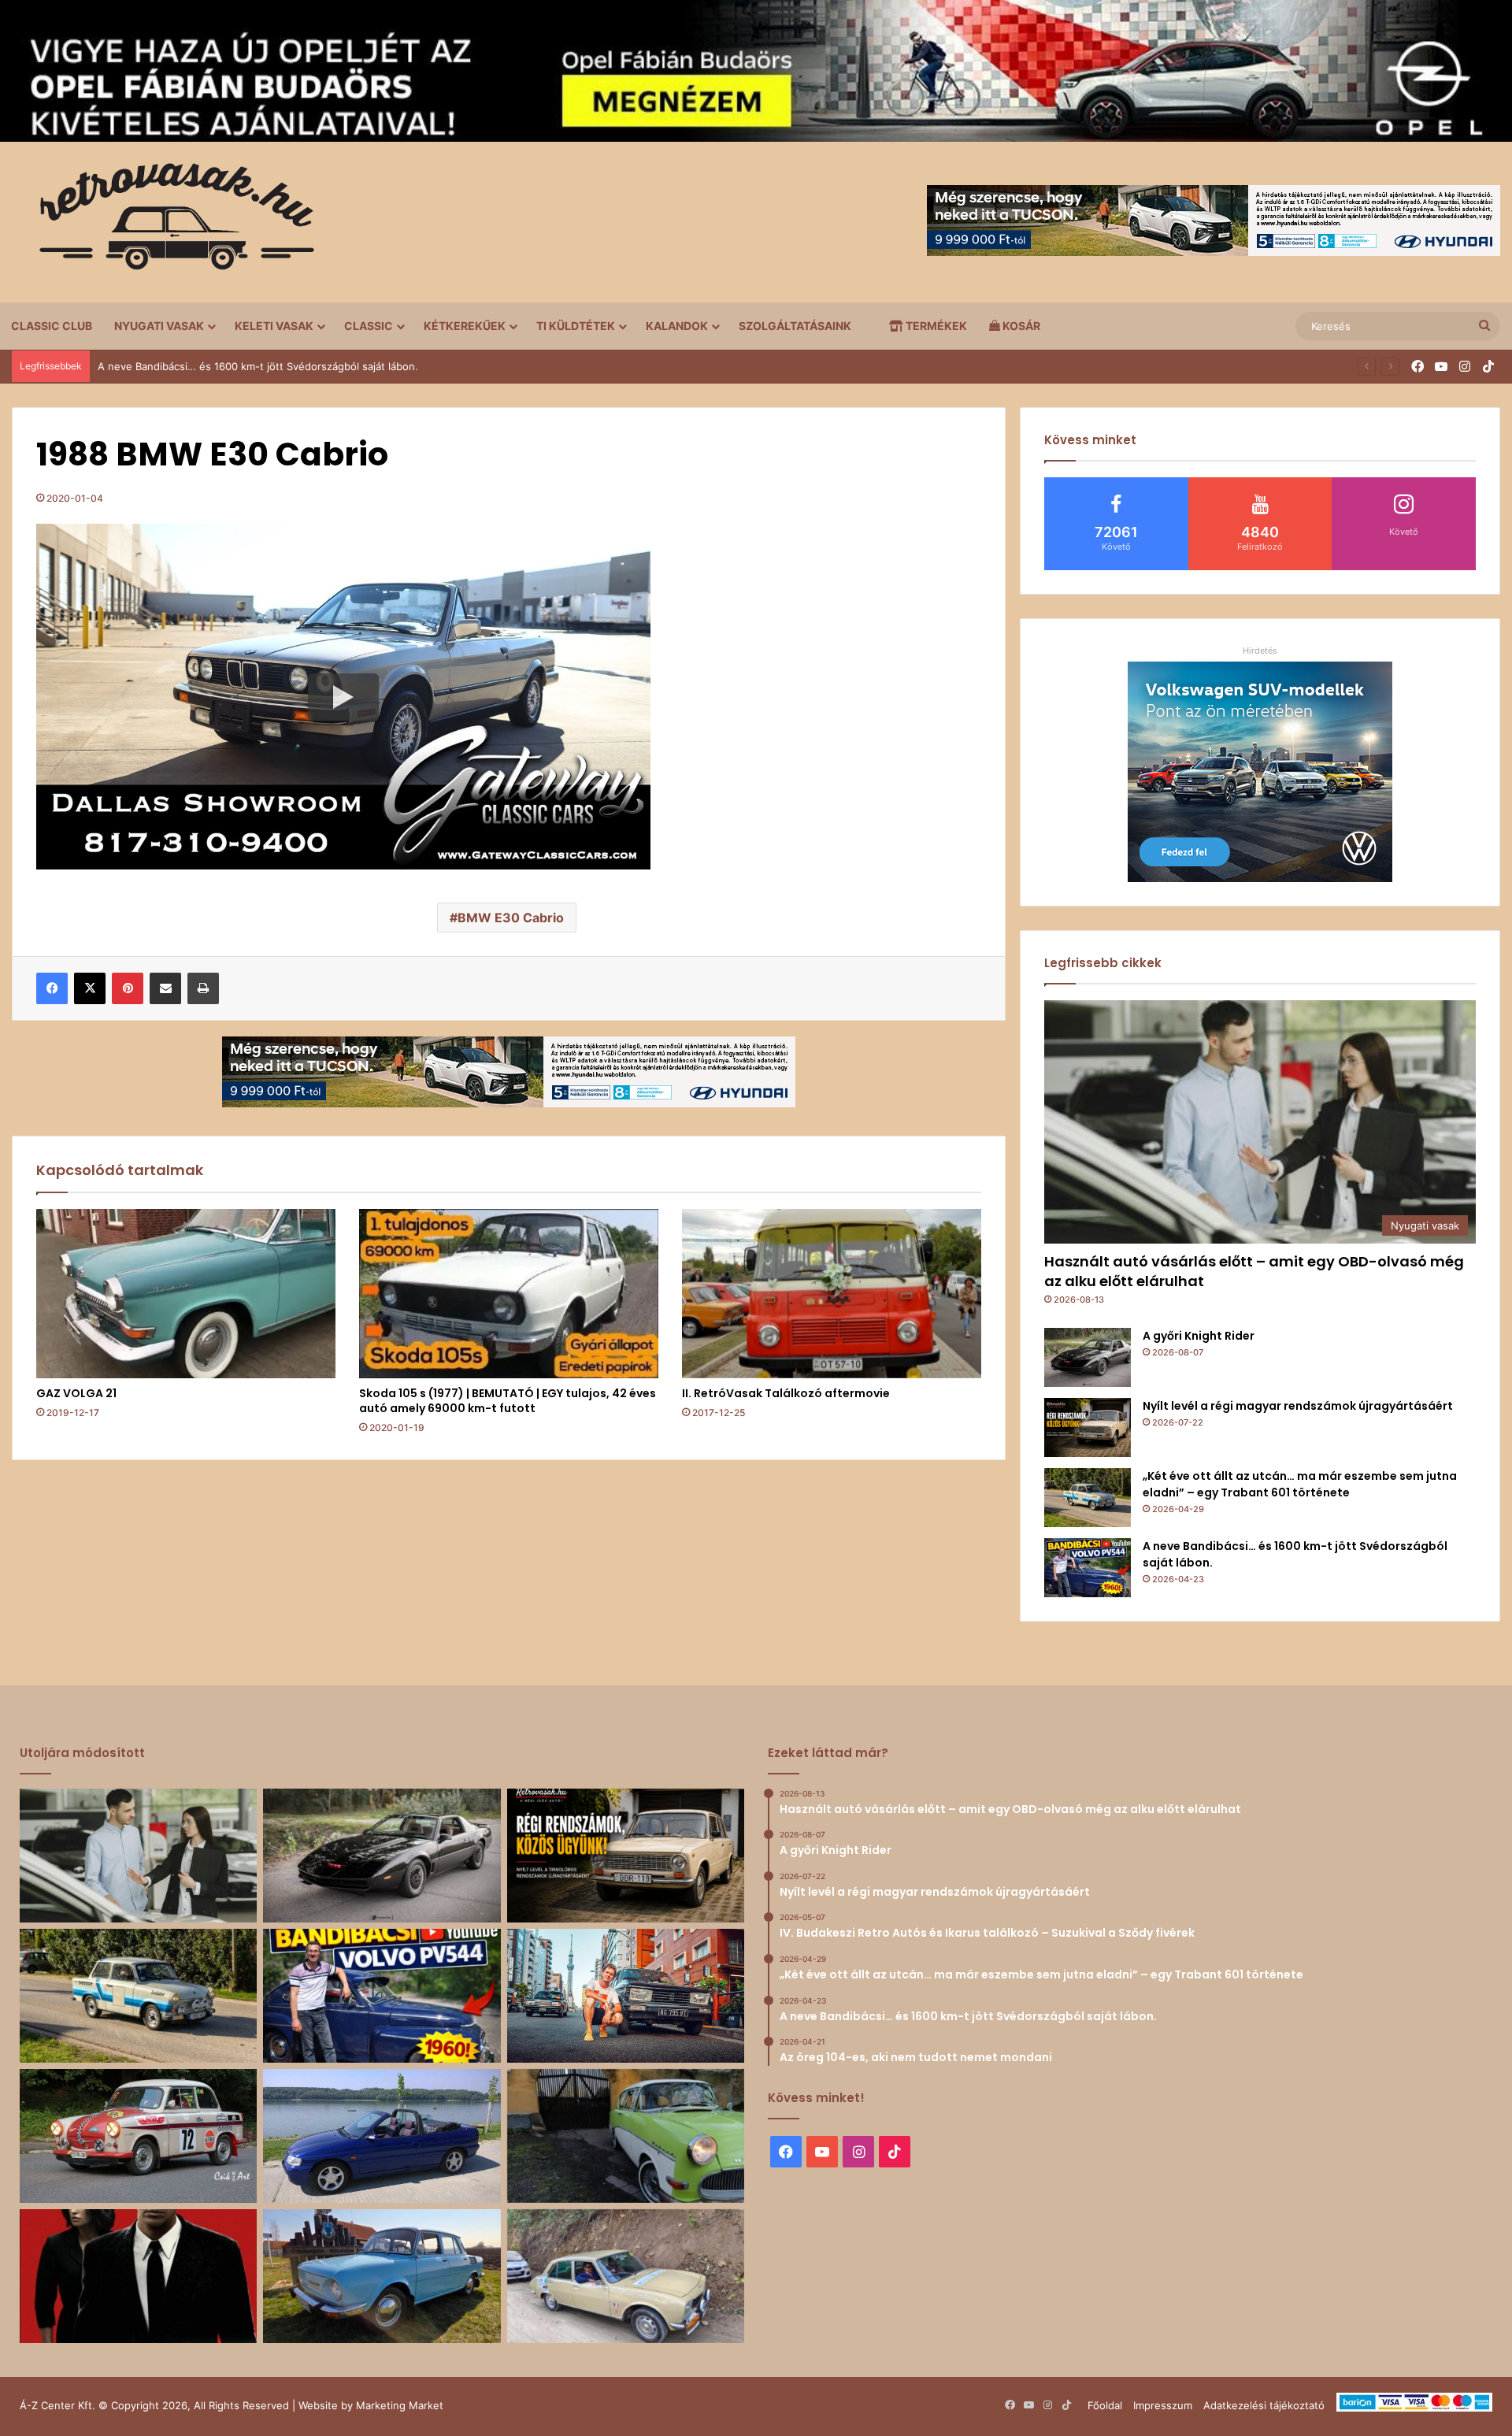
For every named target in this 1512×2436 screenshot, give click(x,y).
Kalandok (677, 326)
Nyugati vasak (159, 326)
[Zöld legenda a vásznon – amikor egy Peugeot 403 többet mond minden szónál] (138, 2276)
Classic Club (52, 326)
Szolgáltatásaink (795, 326)
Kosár (1020, 326)
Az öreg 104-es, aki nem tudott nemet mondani (214, 366)
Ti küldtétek (576, 326)
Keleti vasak (274, 326)
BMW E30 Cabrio (511, 918)
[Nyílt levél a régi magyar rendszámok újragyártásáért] (1088, 1427)
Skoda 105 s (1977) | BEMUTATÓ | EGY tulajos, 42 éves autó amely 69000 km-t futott (508, 1401)
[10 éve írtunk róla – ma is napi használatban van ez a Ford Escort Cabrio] (382, 2136)
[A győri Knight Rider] (1088, 1357)
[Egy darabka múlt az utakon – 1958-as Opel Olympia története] (626, 2136)
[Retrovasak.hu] (169, 222)
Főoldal (1105, 2405)
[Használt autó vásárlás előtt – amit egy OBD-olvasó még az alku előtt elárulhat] (138, 1856)
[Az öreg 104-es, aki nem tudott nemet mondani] (626, 1996)
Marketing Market (400, 2405)
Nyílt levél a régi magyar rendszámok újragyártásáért (1298, 1406)
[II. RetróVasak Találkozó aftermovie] (832, 1293)
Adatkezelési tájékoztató (1264, 2405)
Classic (369, 326)
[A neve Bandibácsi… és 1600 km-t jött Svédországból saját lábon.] (1088, 1568)
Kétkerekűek (465, 326)
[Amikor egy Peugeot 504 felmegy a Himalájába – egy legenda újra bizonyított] (626, 2276)
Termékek (935, 326)
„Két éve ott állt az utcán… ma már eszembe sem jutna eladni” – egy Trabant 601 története (1300, 1484)
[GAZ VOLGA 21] (186, 1293)
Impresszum (1163, 2405)
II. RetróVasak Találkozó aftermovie (786, 1393)
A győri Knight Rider (1199, 1336)
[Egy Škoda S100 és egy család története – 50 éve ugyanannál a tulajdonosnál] (382, 2276)
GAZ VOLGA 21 (76, 1393)
